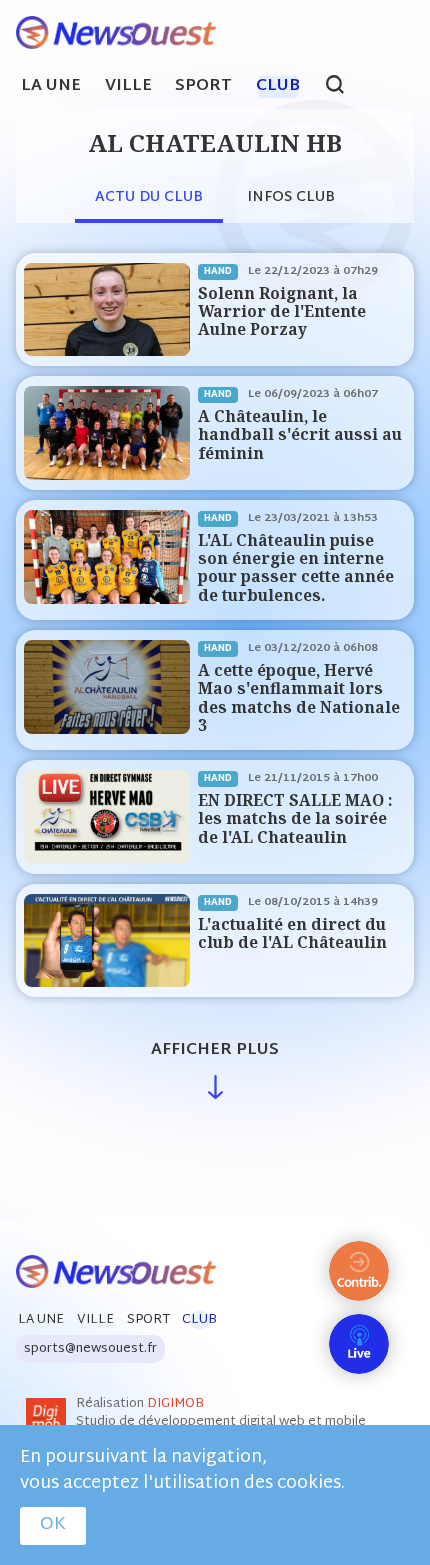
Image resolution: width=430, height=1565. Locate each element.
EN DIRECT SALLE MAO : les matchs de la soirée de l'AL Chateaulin (295, 819)
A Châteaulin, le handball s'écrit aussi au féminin (300, 435)
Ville (128, 87)
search (345, 87)
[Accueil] (108, 33)
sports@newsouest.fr (90, 1349)
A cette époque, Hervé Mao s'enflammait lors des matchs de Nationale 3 (299, 698)
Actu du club (149, 197)
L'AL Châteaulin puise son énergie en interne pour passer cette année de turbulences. (296, 568)
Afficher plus (215, 1050)
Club (278, 87)
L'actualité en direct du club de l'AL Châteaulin (292, 933)
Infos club (291, 197)
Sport (203, 87)
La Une (51, 87)
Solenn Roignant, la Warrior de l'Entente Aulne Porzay (282, 312)
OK (53, 1525)
